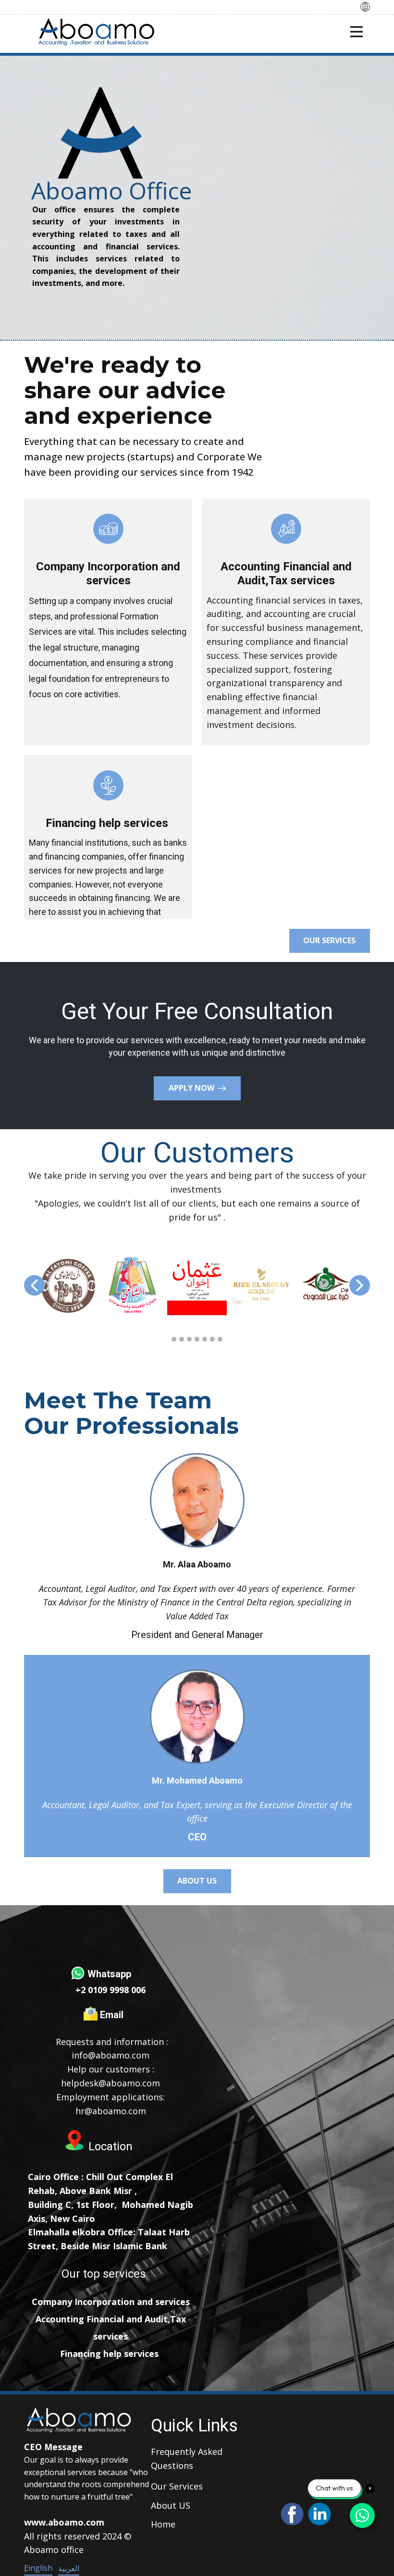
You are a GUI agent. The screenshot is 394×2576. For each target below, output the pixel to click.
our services (329, 940)
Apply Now (193, 1088)
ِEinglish (38, 2568)
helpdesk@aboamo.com (111, 2083)
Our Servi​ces (177, 2486)
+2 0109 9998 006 (111, 1990)
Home (163, 2524)
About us (197, 1881)
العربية (69, 2568)
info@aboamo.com (111, 2055)
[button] (34, 1285)
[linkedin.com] (320, 2514)
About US (171, 2505)
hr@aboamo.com (111, 2111)
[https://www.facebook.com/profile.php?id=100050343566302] (292, 2514)
